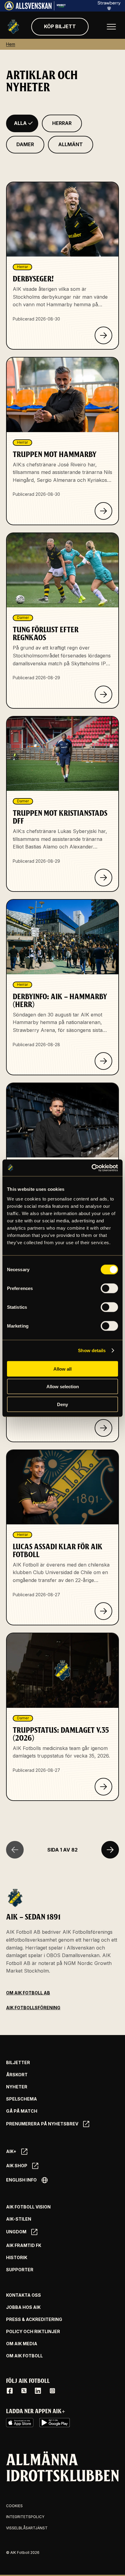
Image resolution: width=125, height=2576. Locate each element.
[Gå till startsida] (13, 27)
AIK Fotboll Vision (28, 2207)
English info (21, 2180)
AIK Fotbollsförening (33, 2008)
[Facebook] (10, 2391)
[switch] (109, 1288)
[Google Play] (55, 2423)
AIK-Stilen (19, 2219)
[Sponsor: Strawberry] (109, 8)
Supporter (20, 2270)
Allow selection (63, 1387)
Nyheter (17, 2087)
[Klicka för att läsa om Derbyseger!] (103, 335)
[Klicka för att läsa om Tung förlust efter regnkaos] (103, 694)
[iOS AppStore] (20, 2423)
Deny (62, 1404)
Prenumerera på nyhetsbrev (42, 2124)
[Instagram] (52, 2391)
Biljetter (18, 2063)
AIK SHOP (17, 2166)
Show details (92, 1350)
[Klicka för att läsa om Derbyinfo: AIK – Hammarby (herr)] (103, 1061)
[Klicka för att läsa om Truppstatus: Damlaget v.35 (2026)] (103, 1787)
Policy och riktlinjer (33, 2332)
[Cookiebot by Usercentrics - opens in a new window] (91, 1168)
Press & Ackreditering (34, 2319)
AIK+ (11, 2151)
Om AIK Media (22, 2344)
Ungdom (16, 2232)
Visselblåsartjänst (27, 2528)
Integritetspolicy (25, 2517)
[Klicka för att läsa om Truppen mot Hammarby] (103, 511)
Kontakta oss (24, 2295)
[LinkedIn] (38, 2391)
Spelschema (22, 2099)
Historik (17, 2258)
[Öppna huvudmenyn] (111, 27)
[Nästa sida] (110, 1850)
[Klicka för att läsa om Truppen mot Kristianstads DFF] (103, 878)
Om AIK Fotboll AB (28, 1993)
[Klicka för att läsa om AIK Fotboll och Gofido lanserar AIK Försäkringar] (103, 1428)
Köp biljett (60, 26)
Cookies (14, 2506)
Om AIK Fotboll (24, 2356)
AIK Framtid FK (24, 2245)
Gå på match (22, 2111)
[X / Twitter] (24, 2391)
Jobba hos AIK (23, 2307)
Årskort (17, 2075)
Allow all (62, 1369)
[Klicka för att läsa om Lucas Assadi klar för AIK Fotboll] (103, 1611)
